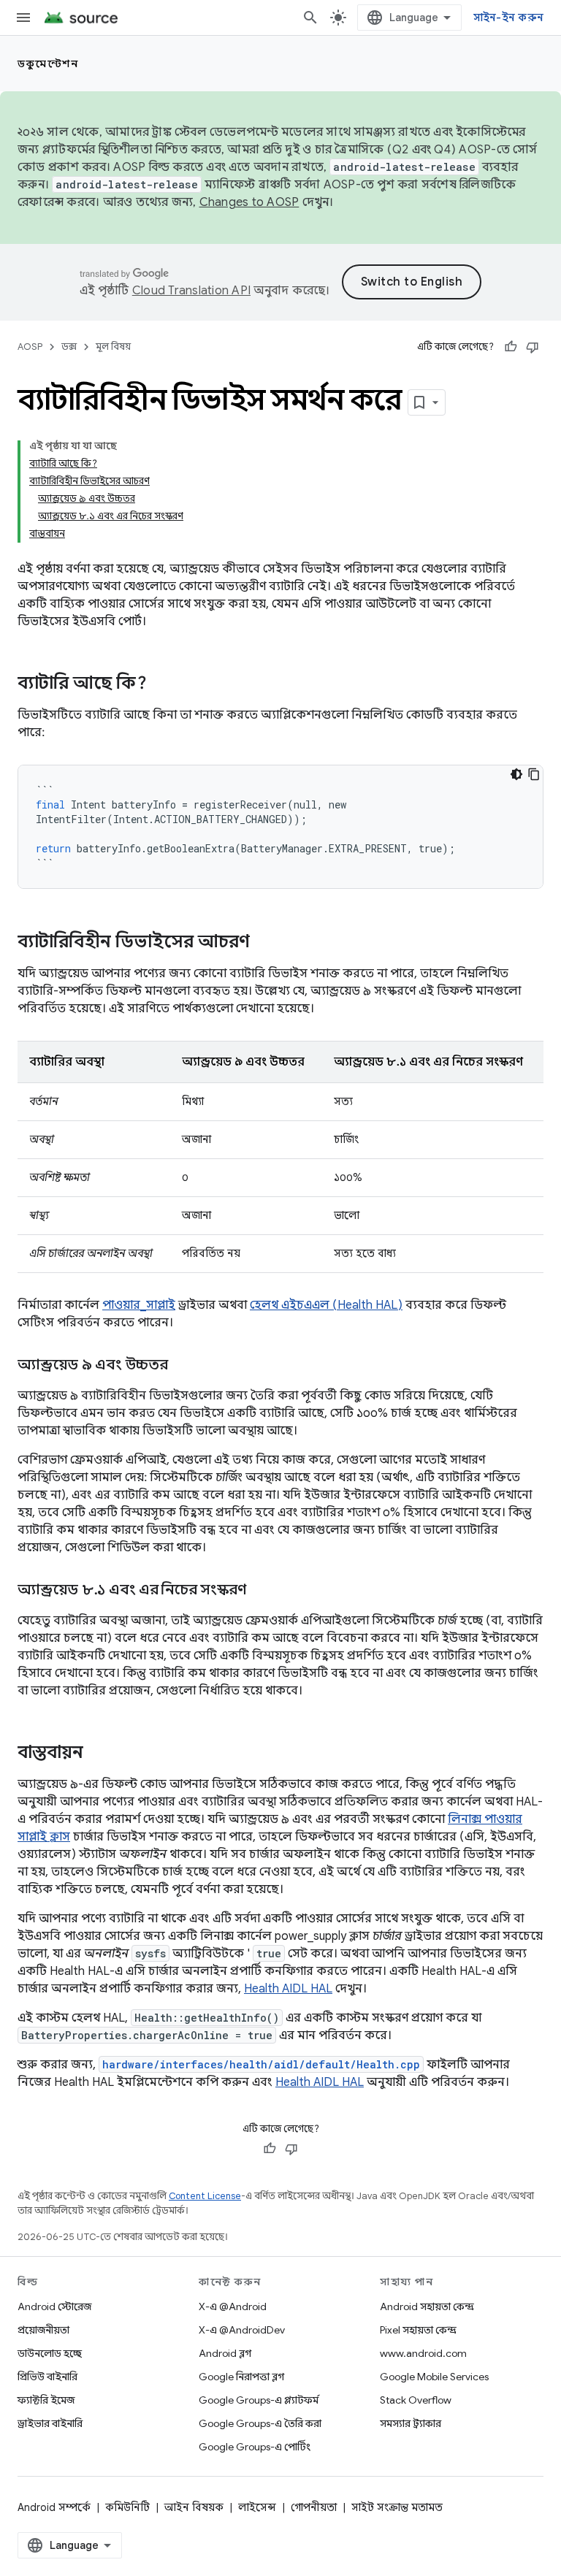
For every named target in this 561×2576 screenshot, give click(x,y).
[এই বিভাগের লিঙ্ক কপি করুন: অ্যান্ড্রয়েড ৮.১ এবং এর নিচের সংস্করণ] (260, 1591)
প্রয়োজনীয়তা (43, 2330)
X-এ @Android (233, 2306)
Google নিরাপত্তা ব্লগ (241, 2377)
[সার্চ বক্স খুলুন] (310, 18)
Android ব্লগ (225, 2353)
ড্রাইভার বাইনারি (50, 2423)
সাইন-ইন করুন (509, 18)
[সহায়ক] (511, 347)
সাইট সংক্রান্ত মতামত (397, 2507)
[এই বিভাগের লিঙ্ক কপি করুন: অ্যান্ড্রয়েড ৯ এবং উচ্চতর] (183, 1366)
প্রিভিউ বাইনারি (47, 2377)
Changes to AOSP (249, 202)
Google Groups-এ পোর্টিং (255, 2447)
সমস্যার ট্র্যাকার (411, 2423)
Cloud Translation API (191, 291)
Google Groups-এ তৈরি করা (260, 2423)
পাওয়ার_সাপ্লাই (139, 1305)
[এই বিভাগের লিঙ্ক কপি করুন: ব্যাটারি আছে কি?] (161, 684)
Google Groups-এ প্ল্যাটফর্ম (259, 2400)
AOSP (30, 347)
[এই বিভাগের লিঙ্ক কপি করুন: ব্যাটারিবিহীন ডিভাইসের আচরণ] (264, 943)
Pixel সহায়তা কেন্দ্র (418, 2330)
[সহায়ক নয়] (533, 347)
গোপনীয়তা (314, 2507)
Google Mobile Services (434, 2377)
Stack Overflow (416, 2400)
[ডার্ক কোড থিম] (516, 774)
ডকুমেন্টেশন (48, 64)
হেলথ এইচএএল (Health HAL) (326, 1305)
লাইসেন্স (257, 2507)
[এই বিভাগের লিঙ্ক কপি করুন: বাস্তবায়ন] (98, 1754)
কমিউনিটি (127, 2507)
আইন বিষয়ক (194, 2507)
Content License (205, 2196)
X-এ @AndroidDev (242, 2330)
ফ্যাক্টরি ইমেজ (46, 2400)
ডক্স (69, 347)
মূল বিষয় (113, 347)
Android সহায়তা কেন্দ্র (427, 2306)
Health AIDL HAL (288, 1989)
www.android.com (423, 2353)
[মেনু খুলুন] (23, 18)
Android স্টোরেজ (54, 2306)
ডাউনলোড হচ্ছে (50, 2353)
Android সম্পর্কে (54, 2507)
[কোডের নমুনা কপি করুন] (534, 774)
